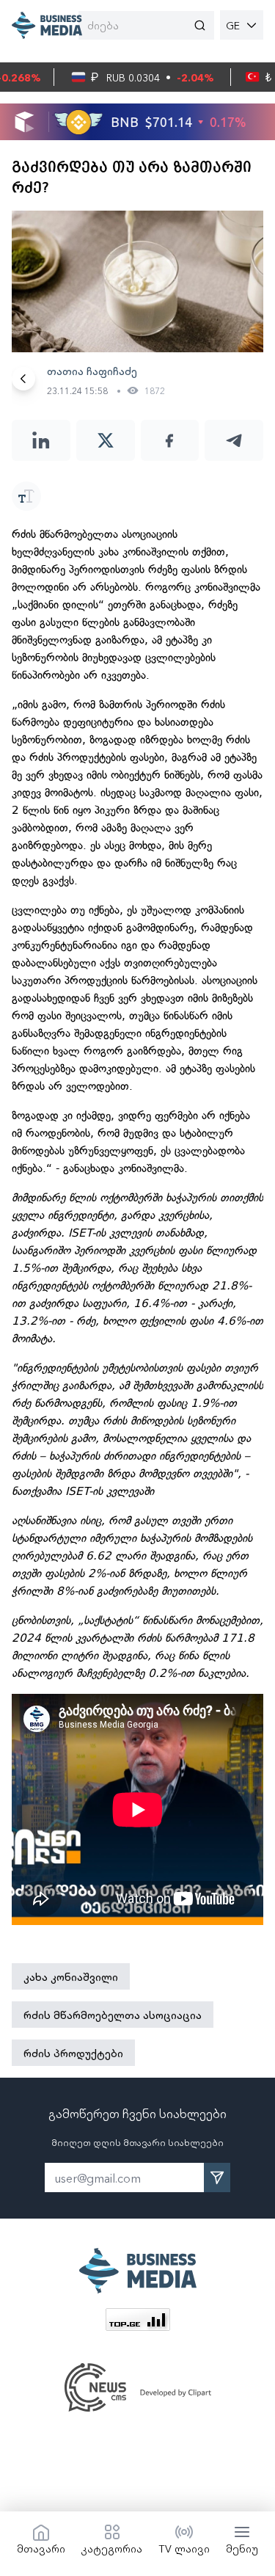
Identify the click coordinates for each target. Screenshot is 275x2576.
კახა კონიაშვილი (71, 1976)
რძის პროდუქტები (73, 2053)
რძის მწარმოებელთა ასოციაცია (113, 2015)
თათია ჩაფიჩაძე (92, 371)
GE (233, 25)
